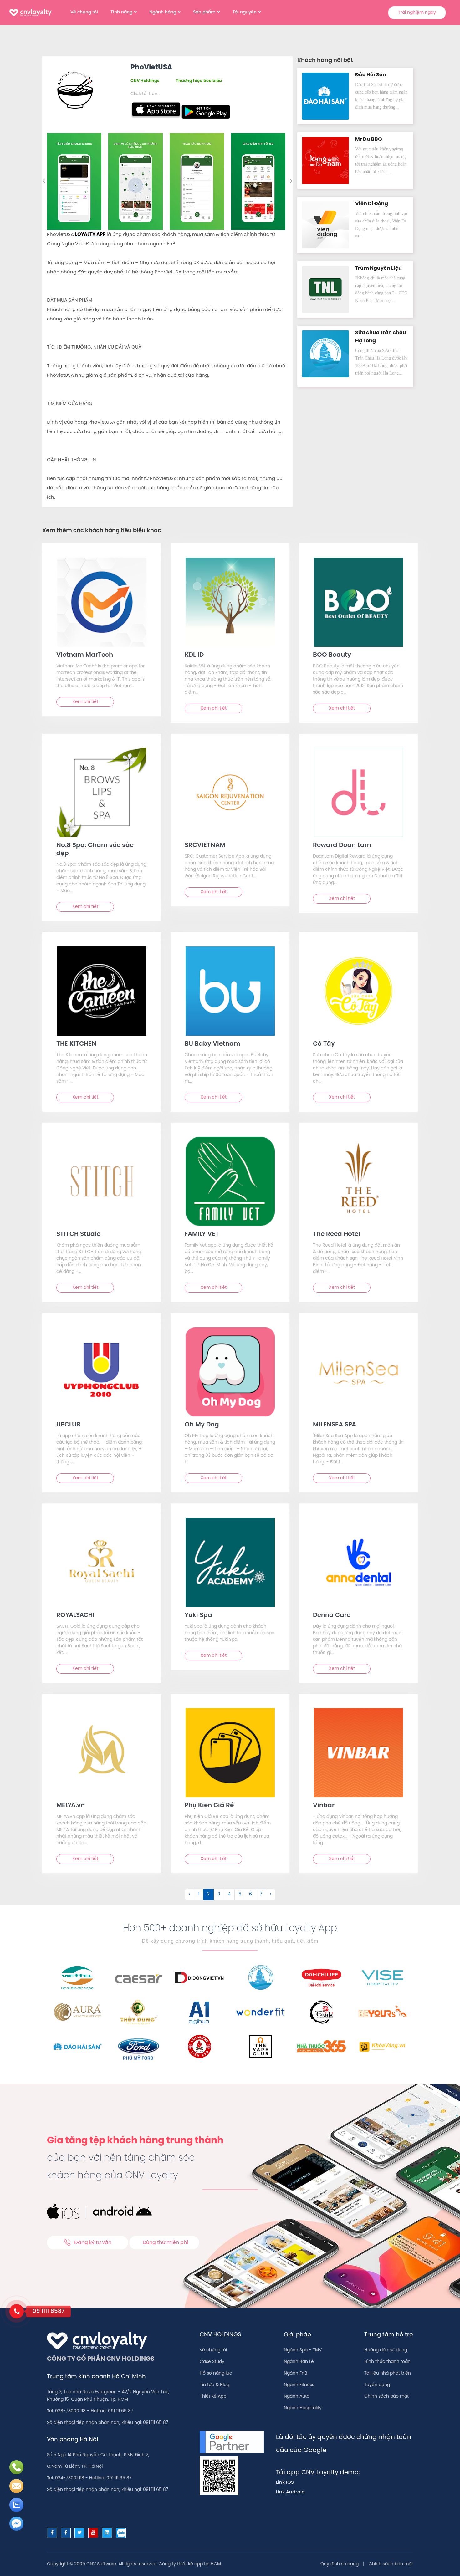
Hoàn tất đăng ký (279, 190)
